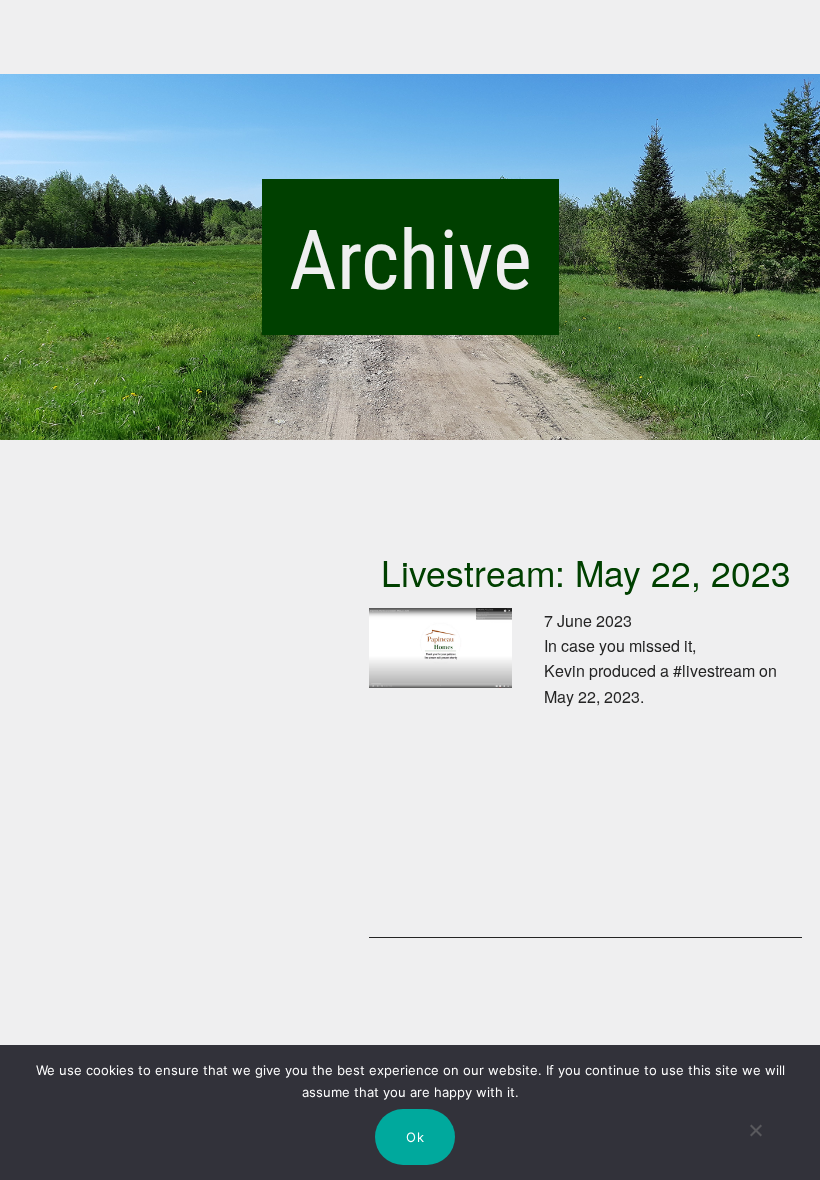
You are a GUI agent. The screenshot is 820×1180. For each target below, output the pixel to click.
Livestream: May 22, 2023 (586, 571)
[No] (756, 1148)
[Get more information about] (440, 768)
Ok (415, 1137)
